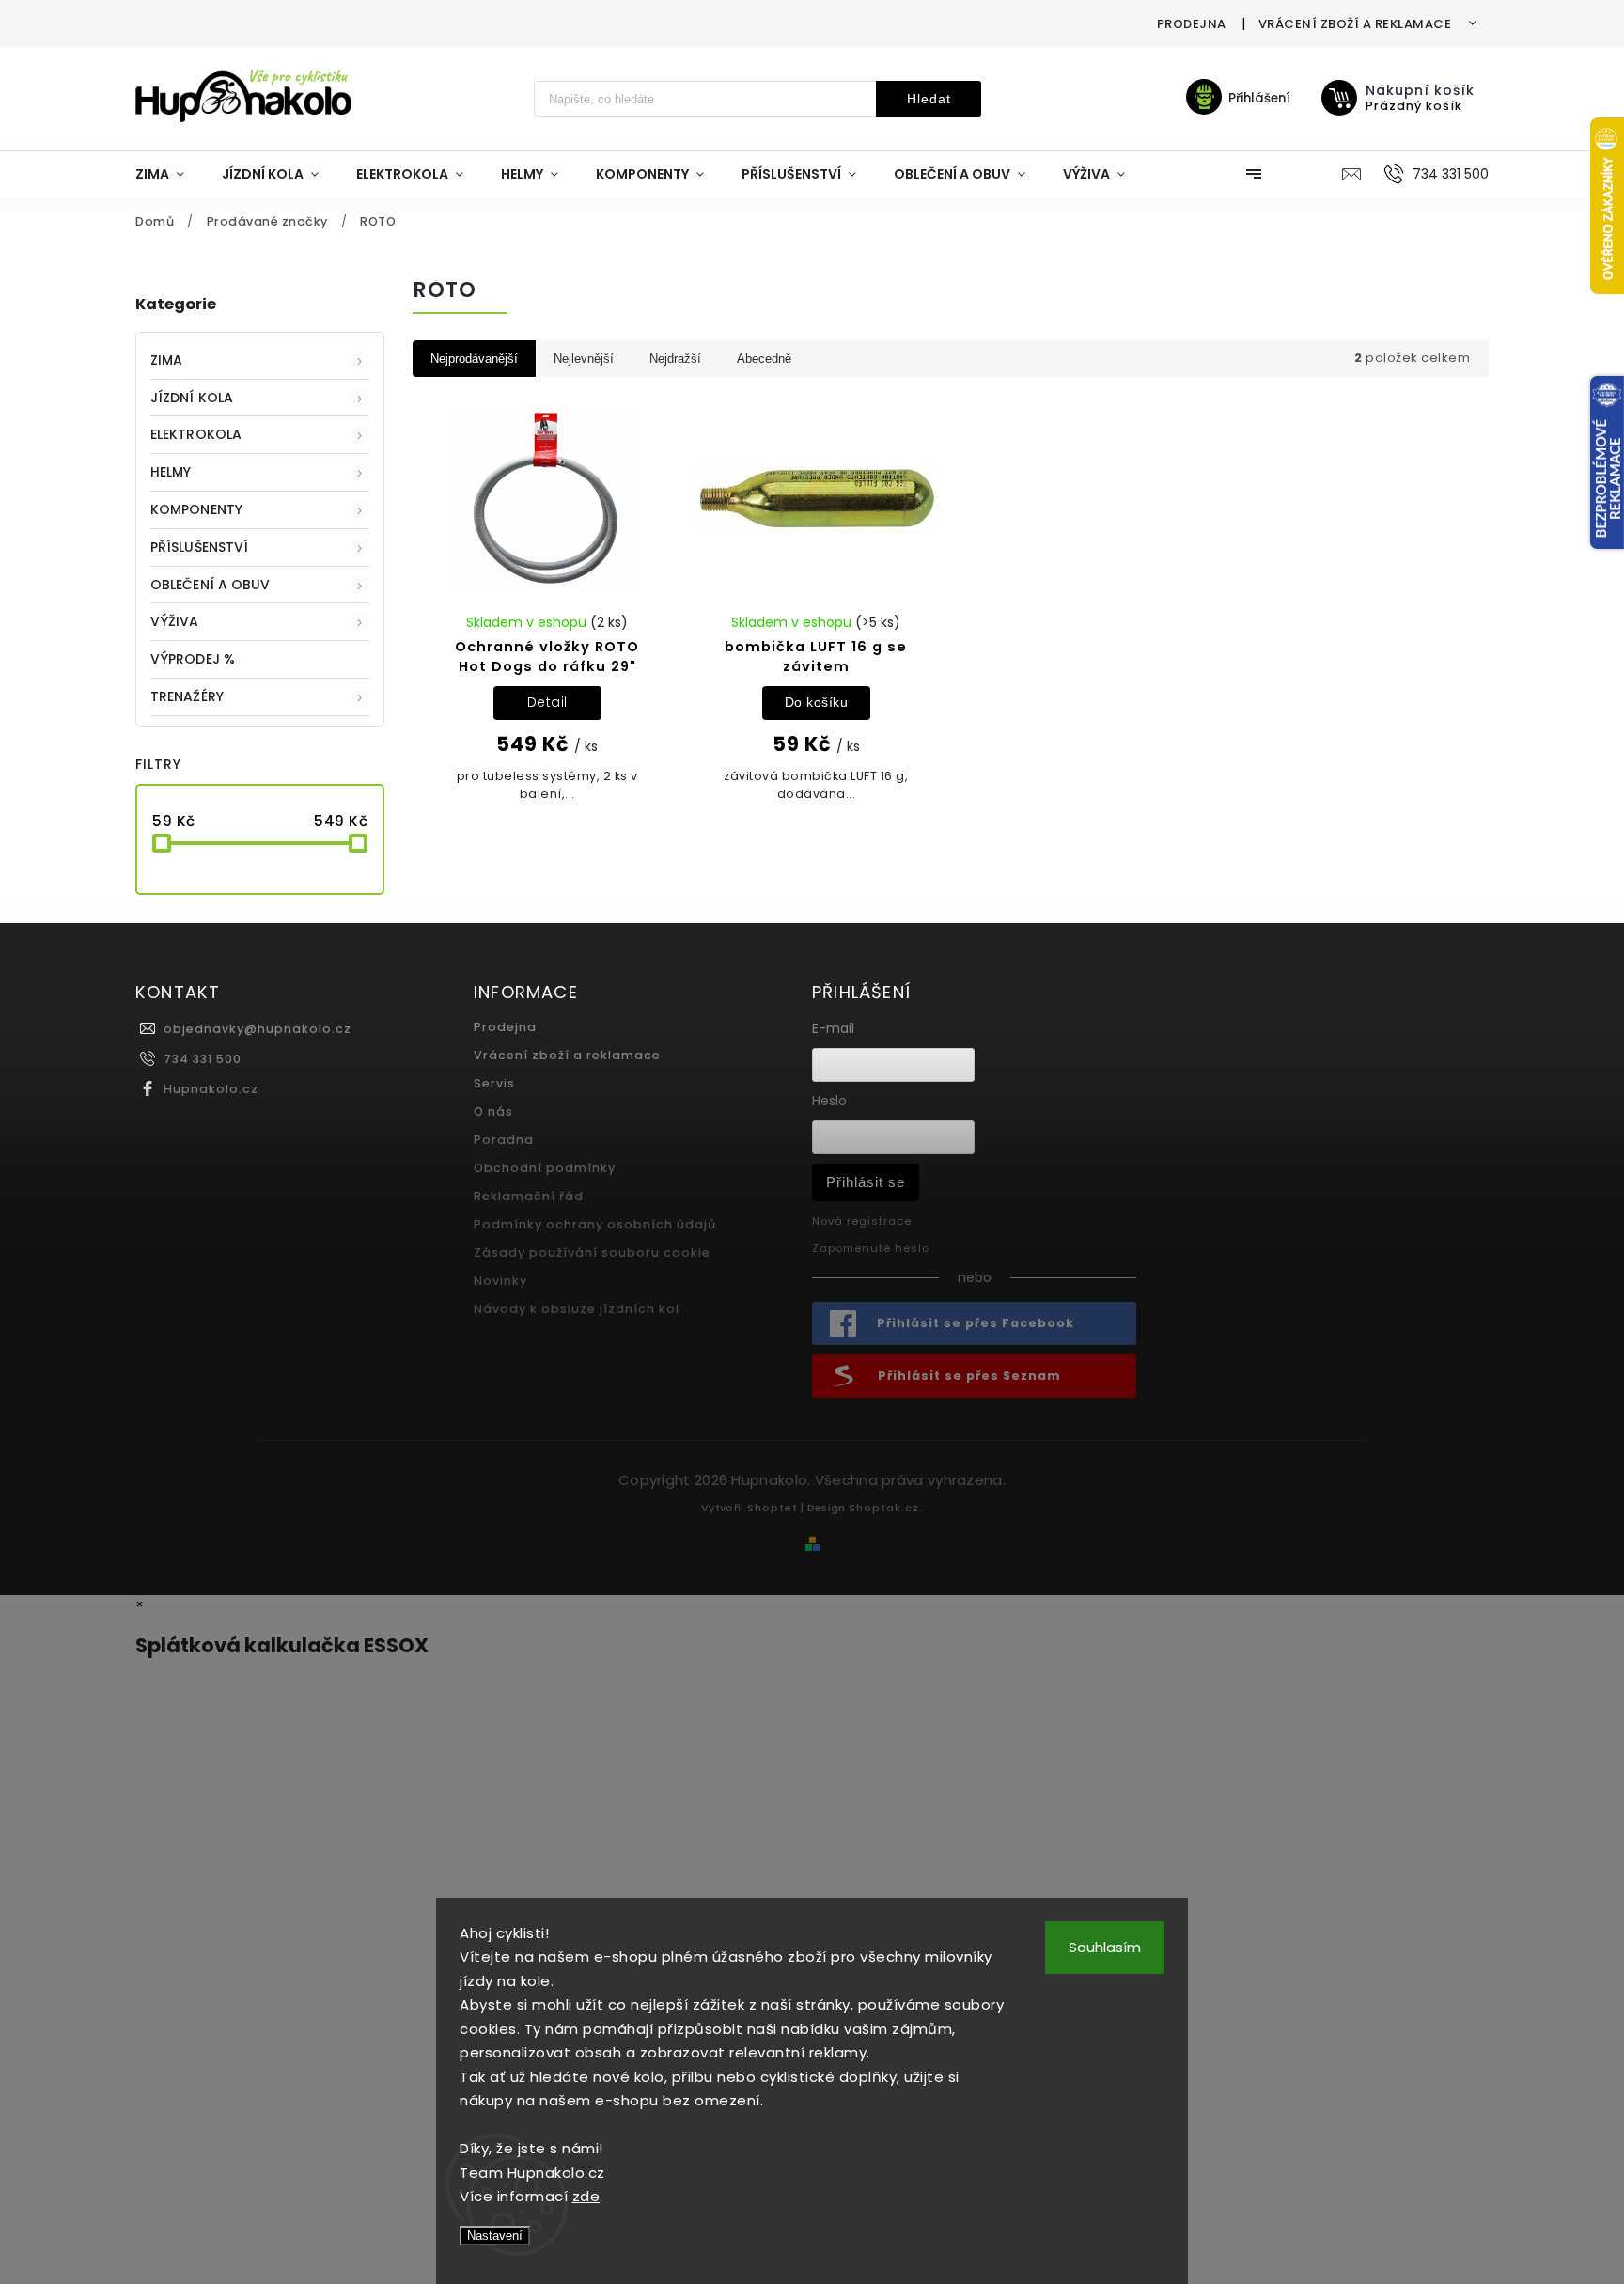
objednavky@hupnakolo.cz (258, 1029)
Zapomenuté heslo (871, 1248)
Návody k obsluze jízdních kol (577, 1309)
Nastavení (495, 2236)
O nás (493, 1111)
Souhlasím (1105, 1947)
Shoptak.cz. (886, 1508)
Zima (166, 360)
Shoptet (773, 1508)
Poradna (504, 1140)
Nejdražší (675, 359)
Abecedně (764, 359)
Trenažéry (187, 696)
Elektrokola (196, 434)
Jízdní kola (192, 398)
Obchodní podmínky (545, 1168)
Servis (494, 1083)
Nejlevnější (584, 359)
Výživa (175, 621)
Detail (547, 702)
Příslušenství (199, 547)
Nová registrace (862, 1221)
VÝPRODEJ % (193, 659)
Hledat (929, 99)
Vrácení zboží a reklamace (1355, 24)
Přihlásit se (866, 1182)
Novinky (500, 1281)
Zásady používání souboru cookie (592, 1252)
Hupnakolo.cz (211, 1089)
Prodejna (1192, 24)
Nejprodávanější (474, 359)
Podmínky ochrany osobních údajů (595, 1224)
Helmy (171, 472)
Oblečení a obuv (211, 585)
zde (586, 2196)
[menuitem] (169, 174)
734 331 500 (203, 1059)
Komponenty (196, 509)
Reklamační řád (529, 1196)
